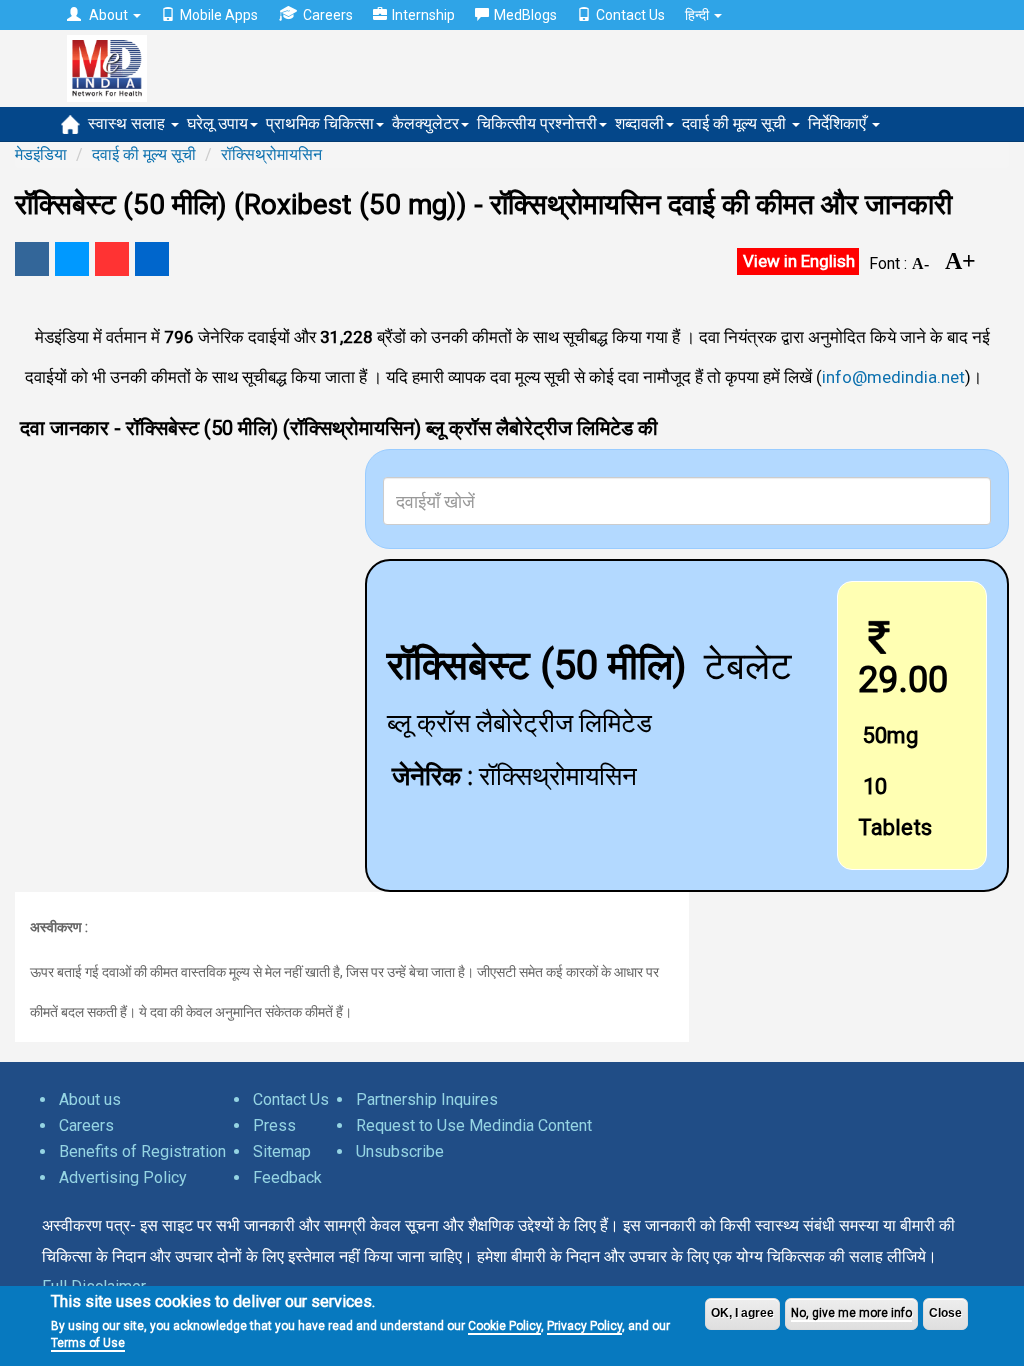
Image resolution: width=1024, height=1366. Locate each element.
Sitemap (282, 1151)
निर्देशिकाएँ (839, 123)
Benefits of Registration (142, 1151)
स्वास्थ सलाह (128, 123)
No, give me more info (851, 1313)
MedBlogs (525, 15)
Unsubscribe (400, 1151)
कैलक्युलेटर (425, 123)
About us (90, 1099)
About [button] (108, 15)
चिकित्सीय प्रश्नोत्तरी (537, 123)
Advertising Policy (123, 1177)
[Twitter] (72, 259)
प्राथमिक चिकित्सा (320, 123)
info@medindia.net (893, 377)
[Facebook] (32, 259)
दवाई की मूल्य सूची (736, 123)
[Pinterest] (112, 259)
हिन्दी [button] (698, 15)
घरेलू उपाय (217, 123)
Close (945, 1313)
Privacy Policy (584, 1326)
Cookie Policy (504, 1326)
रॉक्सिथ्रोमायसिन (271, 154)
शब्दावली (639, 123)
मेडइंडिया (41, 154)
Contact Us (630, 15)
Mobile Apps (219, 15)
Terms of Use (88, 1343)
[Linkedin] (152, 259)
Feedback (287, 1177)
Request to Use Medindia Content (474, 1125)
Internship (423, 15)
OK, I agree (742, 1313)
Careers (328, 15)
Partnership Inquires (427, 1099)
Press (274, 1125)
